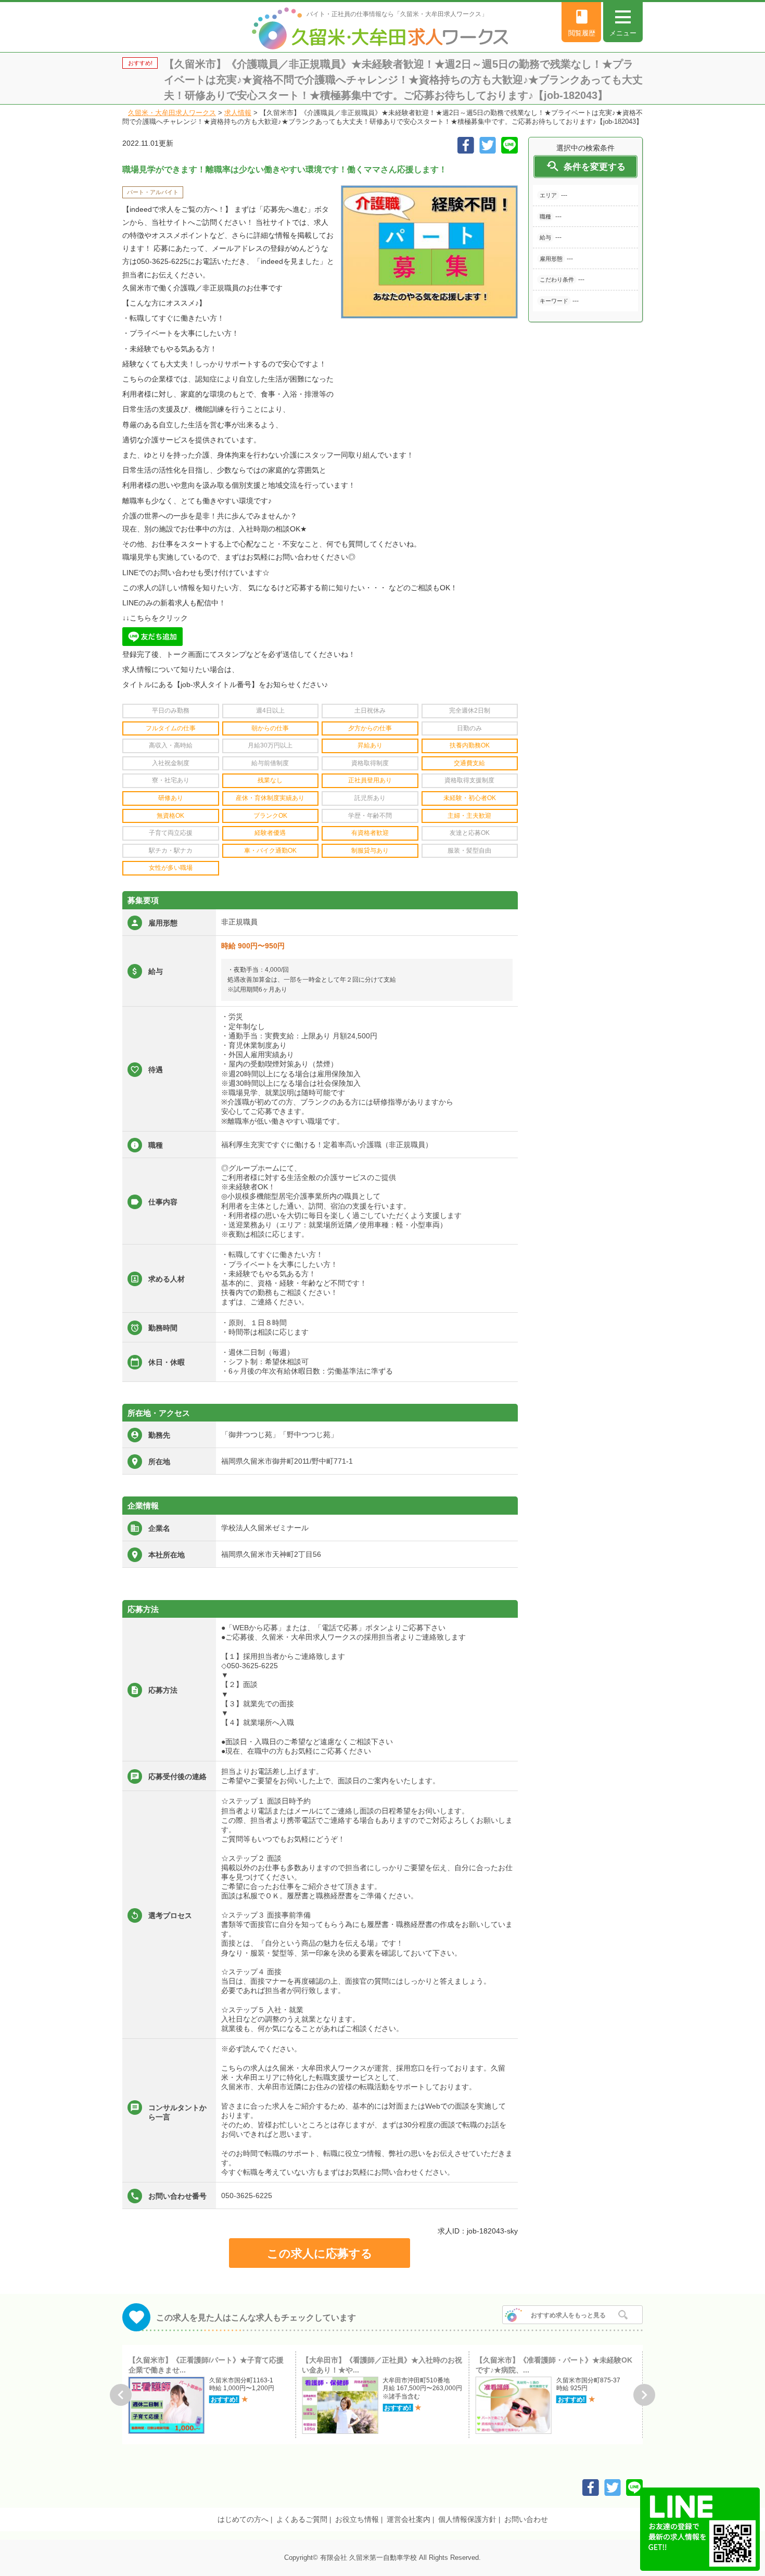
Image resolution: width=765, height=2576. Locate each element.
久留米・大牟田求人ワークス (172, 113)
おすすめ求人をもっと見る (568, 2315)
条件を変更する (585, 166)
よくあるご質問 (302, 2519)
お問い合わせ (526, 2519)
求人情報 (238, 113)
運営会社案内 (409, 2519)
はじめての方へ (243, 2519)
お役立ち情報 (357, 2519)
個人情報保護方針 (467, 2519)
